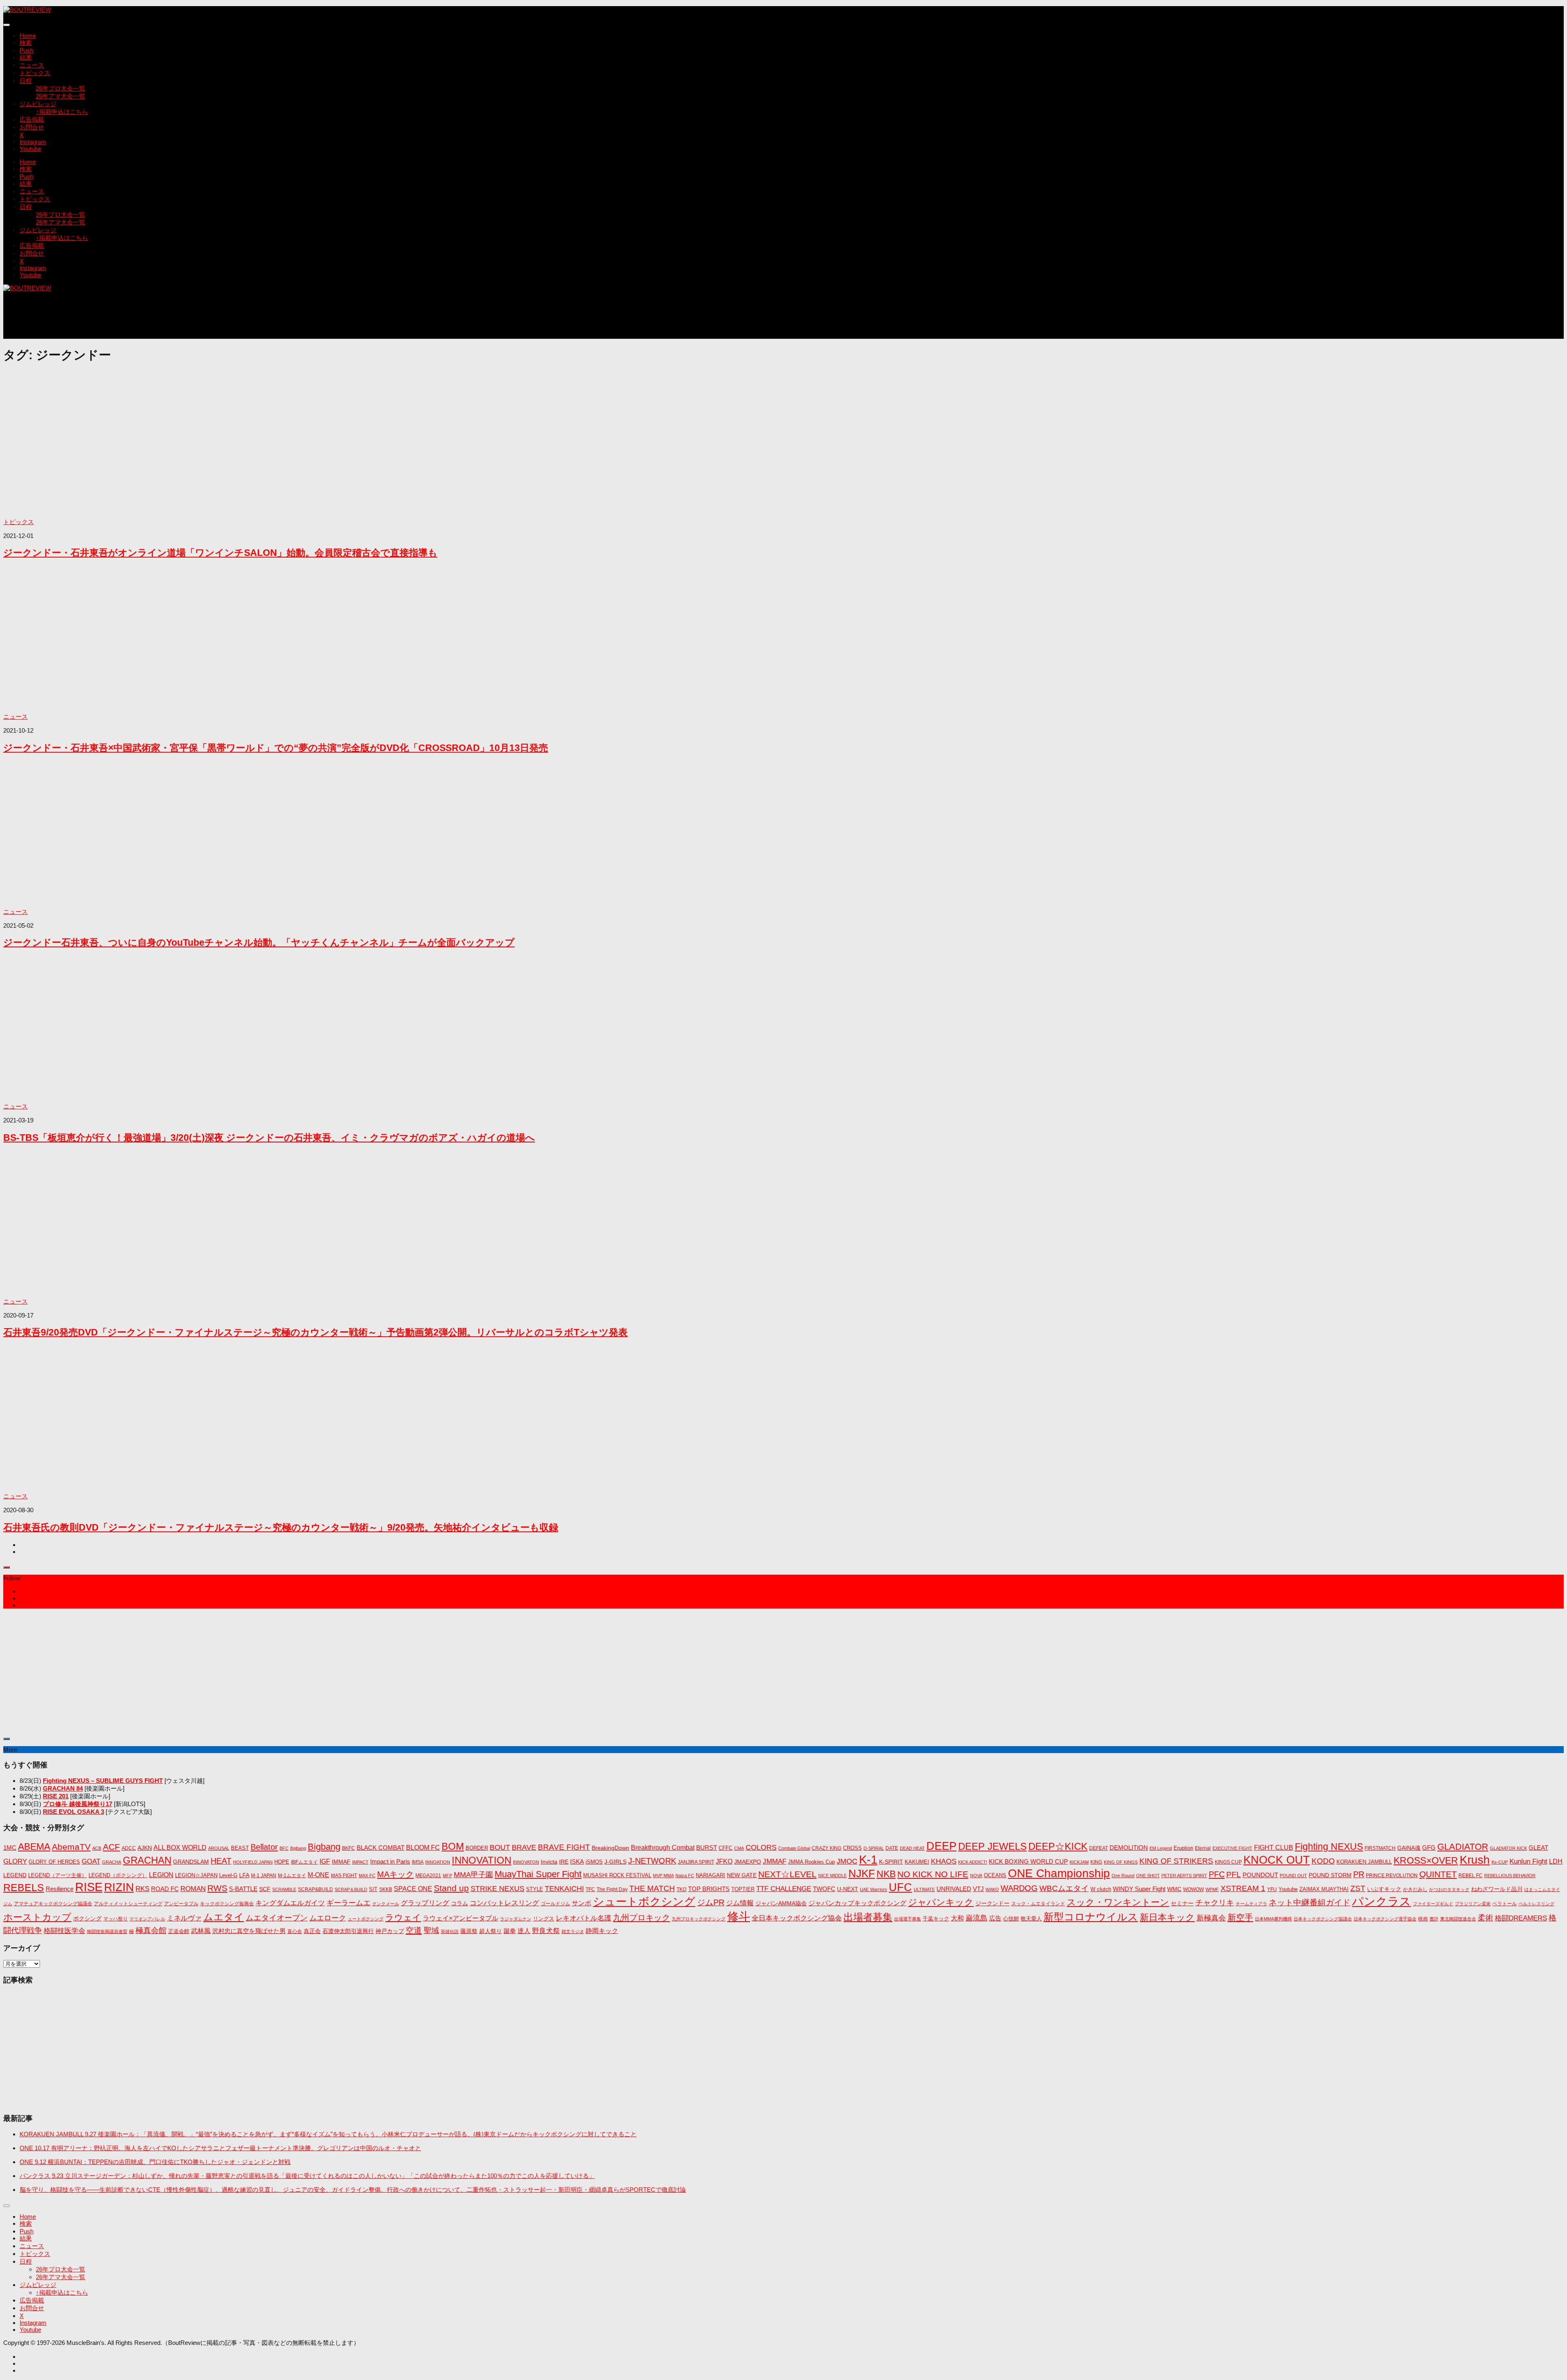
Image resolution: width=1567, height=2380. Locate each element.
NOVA (976, 1876)
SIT (373, 1889)
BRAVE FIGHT (564, 1847)
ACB (97, 1848)
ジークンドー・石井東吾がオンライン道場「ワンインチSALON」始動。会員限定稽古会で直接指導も (220, 553)
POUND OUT (1293, 1876)
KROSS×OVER (1426, 1860)
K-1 (868, 1860)
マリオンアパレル (147, 1919)
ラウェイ (403, 1918)
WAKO (992, 1889)
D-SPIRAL (874, 1848)
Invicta (549, 1862)
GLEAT (1538, 1848)
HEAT (221, 1861)
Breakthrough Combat (663, 1847)
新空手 (1240, 1917)
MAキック (395, 1874)
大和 (957, 1918)
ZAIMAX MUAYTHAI (1324, 1889)
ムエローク (328, 1918)
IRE (564, 1862)
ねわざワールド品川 (1497, 1889)
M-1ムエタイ (292, 1876)
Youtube (30, 149)
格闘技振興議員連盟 (107, 1931)
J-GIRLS (615, 1862)
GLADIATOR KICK (1508, 1848)
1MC (10, 1848)
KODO (1323, 1861)
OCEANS (995, 1875)
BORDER (477, 1848)
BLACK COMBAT (381, 1848)
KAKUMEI (917, 1862)
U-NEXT (848, 1889)
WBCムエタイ (1064, 1888)
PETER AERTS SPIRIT (1184, 1876)
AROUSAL (219, 1848)
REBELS (24, 1888)
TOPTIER (743, 1889)
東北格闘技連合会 (1458, 1919)
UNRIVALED (954, 1889)
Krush (1475, 1860)
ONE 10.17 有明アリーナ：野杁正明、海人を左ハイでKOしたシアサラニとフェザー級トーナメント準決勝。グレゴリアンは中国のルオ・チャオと (220, 2148)
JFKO (724, 1861)
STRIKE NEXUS (497, 1888)
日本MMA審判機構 (1273, 1919)
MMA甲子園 (473, 1875)
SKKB (386, 1889)
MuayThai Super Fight (538, 1874)
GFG (1429, 1848)
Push (27, 50)
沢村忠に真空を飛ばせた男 (249, 1931)
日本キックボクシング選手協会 (1385, 1919)
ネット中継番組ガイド (1310, 1902)
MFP (447, 1876)
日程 (26, 81)
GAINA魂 (1409, 1848)
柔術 (1485, 1918)
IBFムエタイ (304, 1862)
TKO (681, 1889)
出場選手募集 (908, 1919)
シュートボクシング (644, 1902)
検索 (26, 43)
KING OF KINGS (1121, 1862)
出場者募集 (868, 1917)
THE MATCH (652, 1888)
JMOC (847, 1861)
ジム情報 (740, 1903)
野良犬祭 (546, 1931)
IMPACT (360, 1862)
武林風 (201, 1931)
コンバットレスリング (504, 1903)
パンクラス (1382, 1901)
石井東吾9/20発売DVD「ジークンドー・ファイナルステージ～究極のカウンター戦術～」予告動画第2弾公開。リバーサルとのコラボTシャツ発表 (315, 1332)
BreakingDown (610, 1848)
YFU (1272, 1889)
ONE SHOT (1148, 1876)
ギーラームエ (348, 1903)
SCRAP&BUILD (315, 1889)
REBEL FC (1470, 1876)
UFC (900, 1887)
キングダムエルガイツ (290, 1903)
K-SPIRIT (891, 1862)
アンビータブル (181, 1904)
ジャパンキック (941, 1902)
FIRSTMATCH (1380, 1848)
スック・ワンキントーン (1118, 1902)
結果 (26, 57)
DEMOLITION (1129, 1848)
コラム (459, 1903)
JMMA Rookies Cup (811, 1862)
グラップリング (425, 1903)
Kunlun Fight (1528, 1861)
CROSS (852, 1848)
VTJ (978, 1889)
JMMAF (775, 1861)
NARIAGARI (710, 1875)
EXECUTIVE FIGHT (1232, 1848)
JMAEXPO (748, 1862)
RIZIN (119, 1887)
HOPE (282, 1862)
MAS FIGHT (344, 1876)
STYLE (535, 1889)
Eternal (1203, 1848)
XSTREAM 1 (1243, 1888)
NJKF (862, 1873)
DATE (892, 1848)
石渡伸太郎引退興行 (348, 1931)
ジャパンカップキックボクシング (857, 1903)
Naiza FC (685, 1876)
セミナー (1182, 1903)
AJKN (145, 1848)
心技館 (1011, 1919)
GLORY (15, 1861)
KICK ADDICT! (973, 1862)
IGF (325, 1861)
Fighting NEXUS (1329, 1847)
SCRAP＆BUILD (351, 1889)
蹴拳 (510, 1931)
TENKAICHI (564, 1889)
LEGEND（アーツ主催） (58, 1875)
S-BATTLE (243, 1889)
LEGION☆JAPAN (196, 1875)
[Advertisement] (152, 319)
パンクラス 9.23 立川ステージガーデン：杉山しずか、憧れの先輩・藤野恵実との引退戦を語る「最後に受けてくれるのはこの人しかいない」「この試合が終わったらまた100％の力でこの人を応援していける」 (307, 2176)
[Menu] (7, 25)
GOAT (91, 1861)
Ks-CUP (1500, 1862)
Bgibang (298, 1848)
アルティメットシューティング (128, 1904)
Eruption (1183, 1848)
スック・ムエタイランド (1038, 1904)
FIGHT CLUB (1274, 1848)
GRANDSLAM (191, 1862)
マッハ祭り (115, 1919)
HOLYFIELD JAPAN (253, 1862)
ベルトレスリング (1536, 1904)
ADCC (129, 1848)
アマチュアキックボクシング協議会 (53, 1904)
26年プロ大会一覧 (61, 88)
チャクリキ (1215, 1903)
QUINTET (1438, 1874)
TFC (590, 1889)
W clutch (1101, 1889)
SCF (265, 1889)
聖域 (431, 1930)
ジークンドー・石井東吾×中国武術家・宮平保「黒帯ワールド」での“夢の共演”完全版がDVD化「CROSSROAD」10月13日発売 (276, 748)
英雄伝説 (450, 1931)
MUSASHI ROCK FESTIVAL (617, 1875)
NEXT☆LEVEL (787, 1874)
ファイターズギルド (1433, 1904)
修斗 (739, 1917)
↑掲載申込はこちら (62, 112)
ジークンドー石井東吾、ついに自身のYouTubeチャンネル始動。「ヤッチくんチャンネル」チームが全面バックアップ (259, 943)
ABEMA (34, 1847)
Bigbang (324, 1847)
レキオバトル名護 (584, 1918)
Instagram (33, 142)
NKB (886, 1874)
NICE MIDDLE (832, 1876)
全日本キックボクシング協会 (797, 1918)
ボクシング (87, 1918)
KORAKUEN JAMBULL (1364, 1862)
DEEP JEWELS (992, 1846)
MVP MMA (663, 1876)
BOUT (500, 1847)
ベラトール (1505, 1904)
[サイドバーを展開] (7, 1567)
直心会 (295, 1931)
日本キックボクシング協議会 (1323, 1919)
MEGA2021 (428, 1876)
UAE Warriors (873, 1889)
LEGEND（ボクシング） (118, 1875)
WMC (1174, 1889)
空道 (414, 1930)
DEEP (941, 1846)
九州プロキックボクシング (699, 1919)
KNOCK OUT (1277, 1860)
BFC (284, 1848)
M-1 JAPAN (264, 1876)
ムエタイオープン (277, 1918)
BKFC (348, 1848)
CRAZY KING (827, 1848)
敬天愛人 (1031, 1919)
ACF (111, 1847)
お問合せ (32, 127)
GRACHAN (147, 1860)
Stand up (451, 1888)
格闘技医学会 (64, 1931)
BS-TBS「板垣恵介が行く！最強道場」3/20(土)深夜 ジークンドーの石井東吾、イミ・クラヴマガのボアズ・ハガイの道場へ (269, 1138)
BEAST (240, 1848)
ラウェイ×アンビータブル (461, 1918)
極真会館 (151, 1930)
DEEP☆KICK (1058, 1847)
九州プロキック (641, 1918)
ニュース (32, 65)
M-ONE (319, 1875)
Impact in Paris (390, 1861)
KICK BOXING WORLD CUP (1028, 1861)
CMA (739, 1848)
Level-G (228, 1876)
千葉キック (936, 1919)
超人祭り (491, 1931)
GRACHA (112, 1862)
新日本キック (1167, 1917)
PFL (1234, 1874)
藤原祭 (469, 1931)
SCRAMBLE (284, 1889)
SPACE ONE (413, 1889)
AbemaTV (71, 1847)
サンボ (582, 1903)
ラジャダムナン (516, 1919)
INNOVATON (526, 1862)
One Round (1123, 1876)
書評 (1434, 1919)
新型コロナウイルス (1091, 1917)
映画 (1423, 1919)
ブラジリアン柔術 (1473, 1904)
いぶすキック (1384, 1889)
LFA (244, 1875)
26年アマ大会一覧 (61, 96)
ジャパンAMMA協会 (781, 1903)
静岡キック (602, 1931)
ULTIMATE (924, 1889)
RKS (142, 1889)
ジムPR (711, 1902)
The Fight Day (612, 1889)
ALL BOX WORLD (180, 1848)
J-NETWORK (652, 1861)
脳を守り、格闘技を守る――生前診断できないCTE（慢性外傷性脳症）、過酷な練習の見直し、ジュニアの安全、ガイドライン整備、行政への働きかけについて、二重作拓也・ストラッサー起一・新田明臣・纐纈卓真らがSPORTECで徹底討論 (353, 2190)
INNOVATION (482, 1860)
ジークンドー (992, 1903)
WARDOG (1019, 1888)
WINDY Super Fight (1139, 1889)
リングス (544, 1919)
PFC (1217, 1874)
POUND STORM (1330, 1875)
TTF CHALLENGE (784, 1889)
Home (28, 36)
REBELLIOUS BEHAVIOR (1510, 1876)
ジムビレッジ (38, 104)
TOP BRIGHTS (709, 1889)
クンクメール (386, 1904)
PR (1359, 1874)
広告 (995, 1918)
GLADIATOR (1463, 1847)
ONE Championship (1059, 1873)
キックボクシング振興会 (227, 1904)
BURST (707, 1848)
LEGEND (15, 1875)
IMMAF (341, 1862)
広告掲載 (32, 119)
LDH (1556, 1861)
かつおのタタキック (1449, 1889)
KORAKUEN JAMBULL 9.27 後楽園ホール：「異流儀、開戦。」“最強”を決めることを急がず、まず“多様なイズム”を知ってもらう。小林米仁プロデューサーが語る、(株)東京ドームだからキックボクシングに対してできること (328, 2134)
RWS (217, 1888)
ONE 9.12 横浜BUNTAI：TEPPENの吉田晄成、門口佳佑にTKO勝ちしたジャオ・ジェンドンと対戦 (155, 2162)
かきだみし (1415, 1889)
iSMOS (594, 1862)
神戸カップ (390, 1931)
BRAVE (524, 1847)
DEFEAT (1099, 1848)
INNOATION (438, 1862)
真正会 (312, 1931)
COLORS (761, 1847)
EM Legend (1161, 1848)
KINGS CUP (1228, 1862)
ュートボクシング (366, 1919)
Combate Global (794, 1848)
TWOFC (824, 1889)
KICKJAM (1079, 1862)
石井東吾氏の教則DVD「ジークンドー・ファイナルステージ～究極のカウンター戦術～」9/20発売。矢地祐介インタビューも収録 (281, 1528)
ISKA (577, 1861)
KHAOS (944, 1861)
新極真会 (1211, 1918)
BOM (453, 1846)
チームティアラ (1251, 1904)
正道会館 (179, 1931)
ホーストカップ (37, 1917)
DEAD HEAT (912, 1848)
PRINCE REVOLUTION (1392, 1876)
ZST (1358, 1888)
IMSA (418, 1862)
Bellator (264, 1847)
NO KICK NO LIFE (933, 1874)
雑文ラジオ (573, 1931)
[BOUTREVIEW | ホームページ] (27, 10)
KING (1096, 1862)
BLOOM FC (423, 1848)
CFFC (726, 1848)
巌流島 (977, 1918)
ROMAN (193, 1889)
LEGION (161, 1875)
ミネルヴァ (184, 1918)
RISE (89, 1887)
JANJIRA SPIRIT (696, 1862)
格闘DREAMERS (1521, 1918)
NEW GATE (742, 1875)
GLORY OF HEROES (54, 1862)
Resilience (60, 1889)
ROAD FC (165, 1889)
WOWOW (1193, 1889)
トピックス (35, 73)
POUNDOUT (1260, 1875)
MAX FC (367, 1876)
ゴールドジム (555, 1904)
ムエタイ (224, 1917)
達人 (524, 1931)
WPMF (1212, 1889)
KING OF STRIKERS (1176, 1861)
